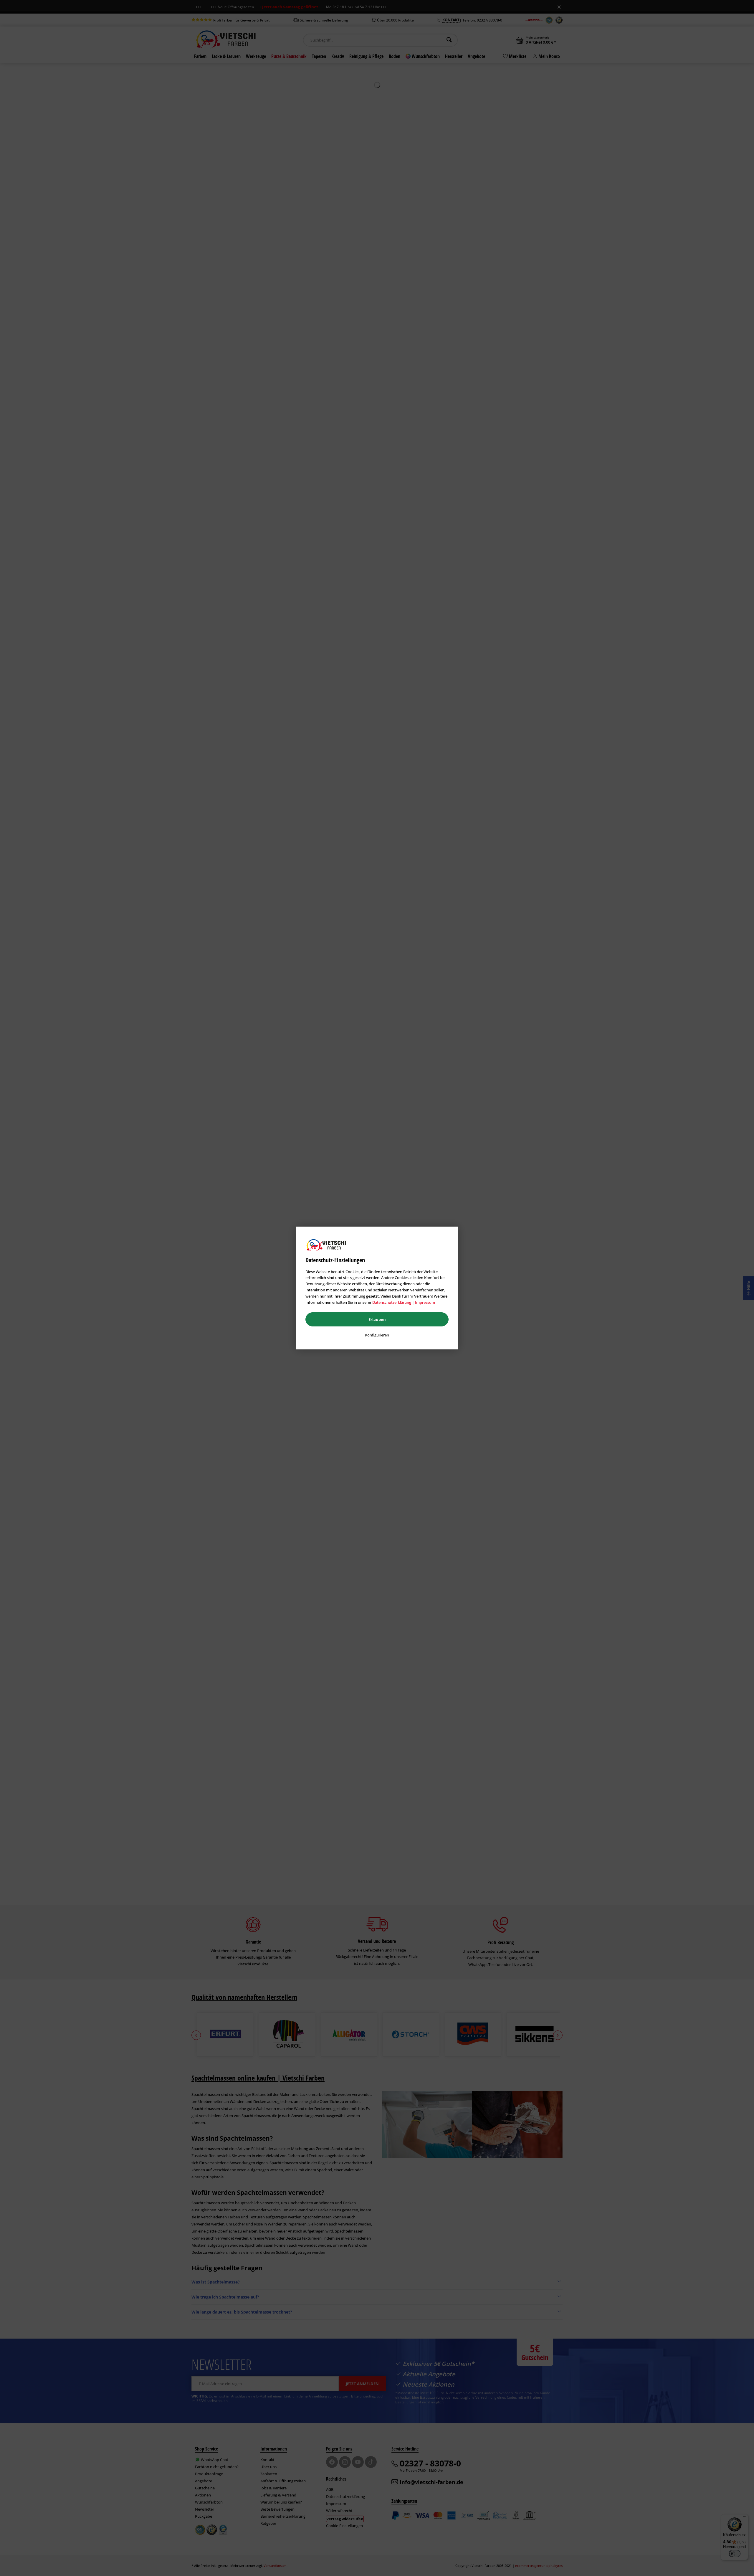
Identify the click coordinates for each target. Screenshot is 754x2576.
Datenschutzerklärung (392, 1302)
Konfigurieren (377, 1335)
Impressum (425, 1302)
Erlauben (377, 1319)
